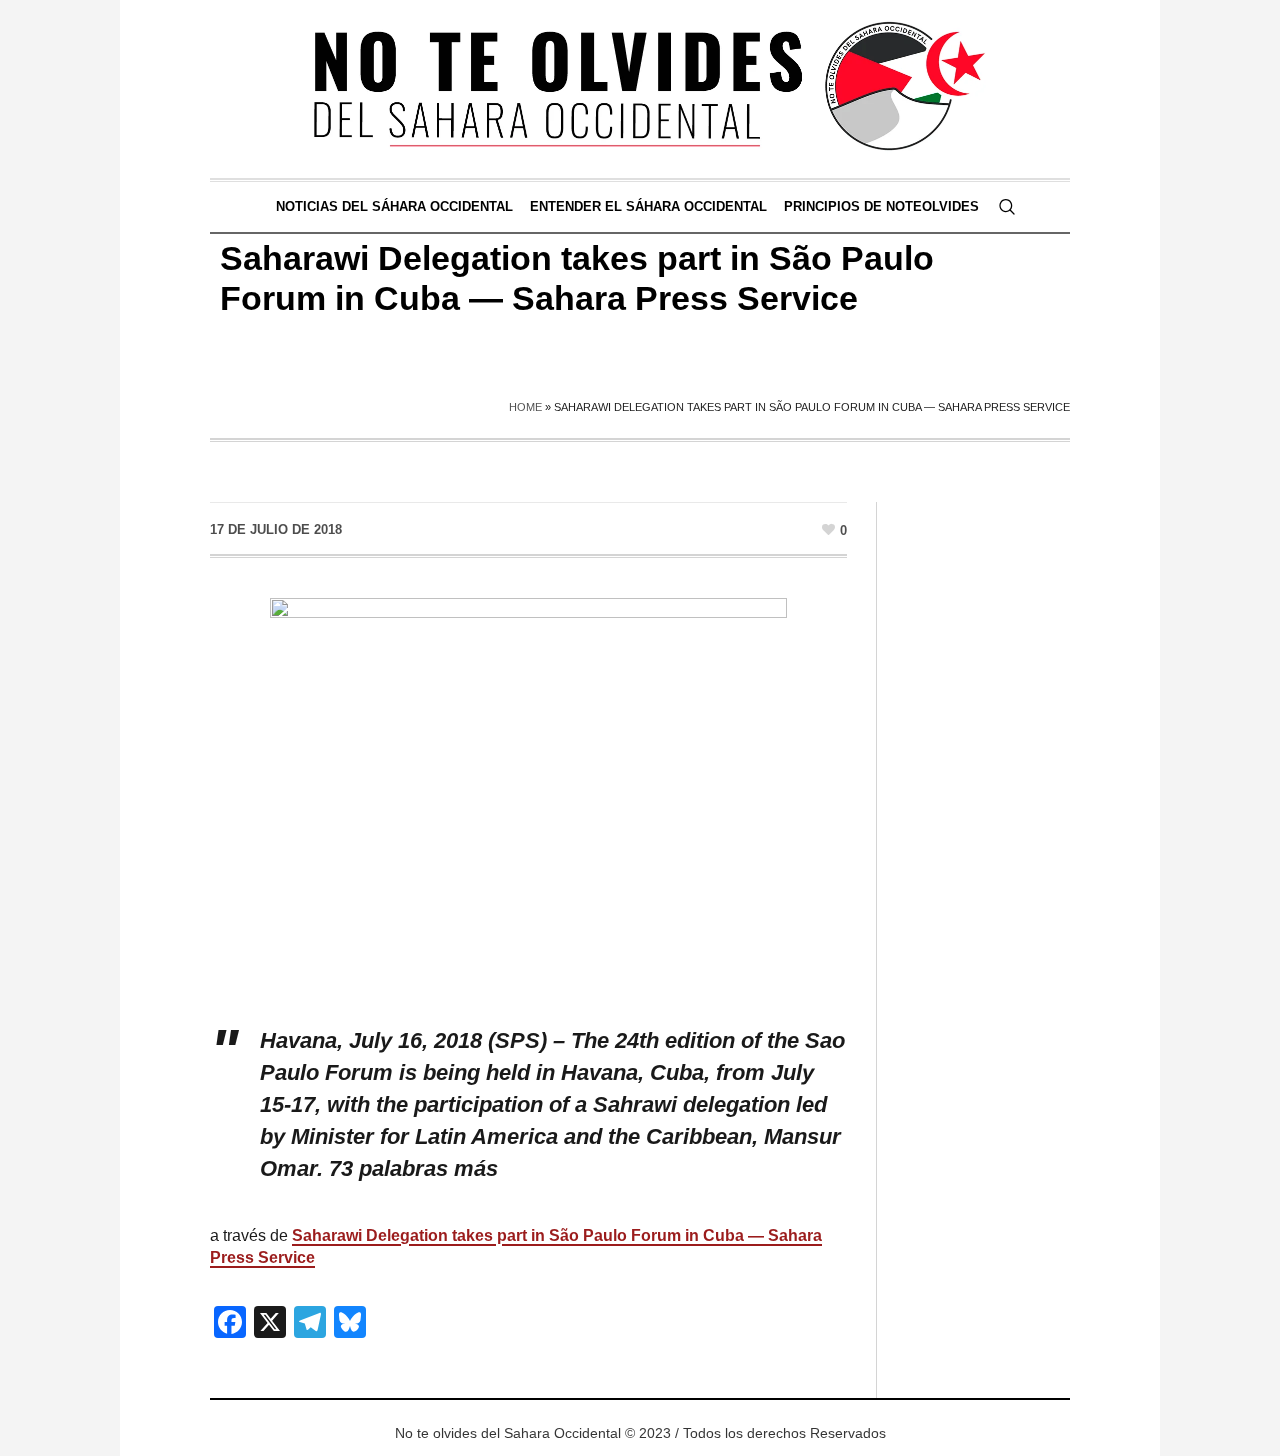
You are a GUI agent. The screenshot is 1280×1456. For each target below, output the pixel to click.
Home (525, 407)
